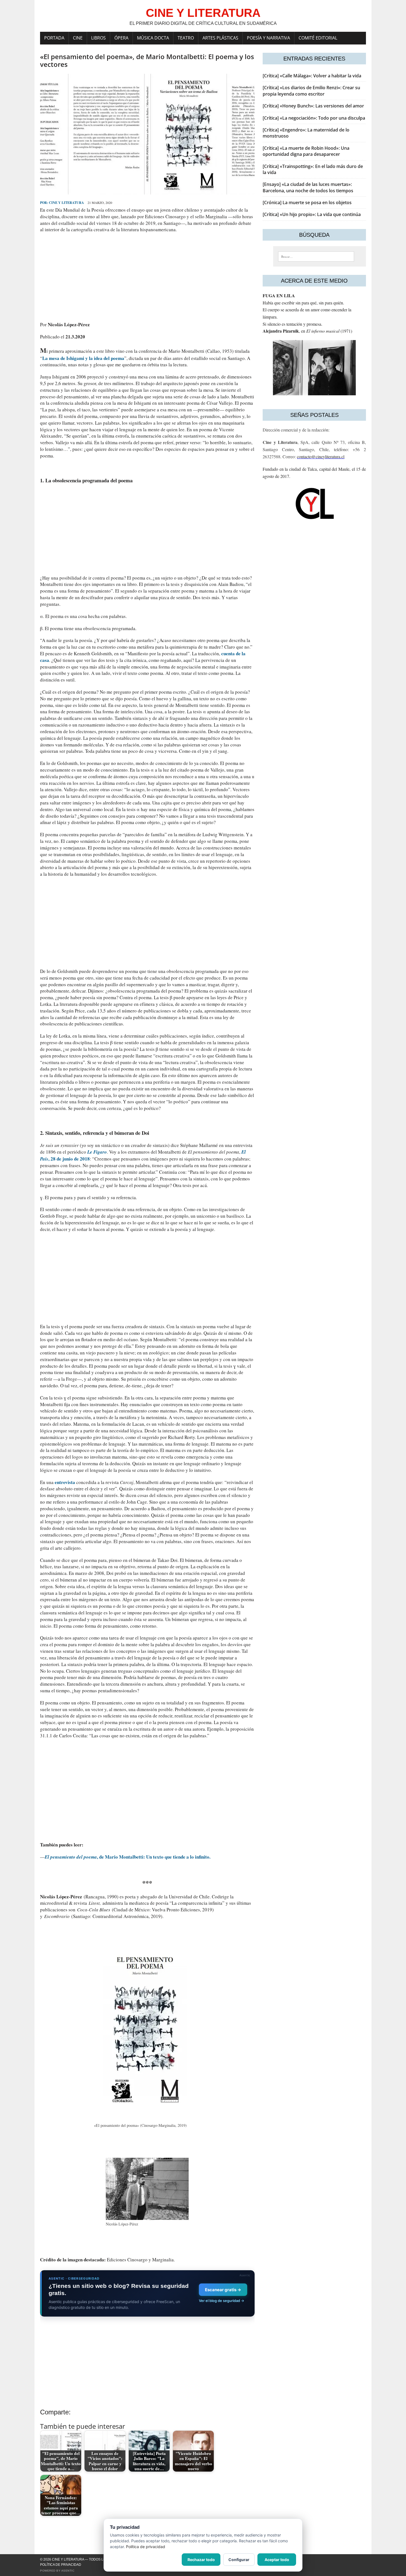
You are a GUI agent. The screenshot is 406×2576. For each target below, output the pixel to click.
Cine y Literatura (66, 203)
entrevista (65, 1482)
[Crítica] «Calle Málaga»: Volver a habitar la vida (312, 76)
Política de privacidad (61, 2565)
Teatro (186, 38)
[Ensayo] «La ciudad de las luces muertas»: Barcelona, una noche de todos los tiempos (308, 187)
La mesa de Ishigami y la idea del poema (83, 358)
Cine (78, 38)
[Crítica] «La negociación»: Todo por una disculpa (314, 118)
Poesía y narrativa (268, 38)
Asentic (68, 2571)
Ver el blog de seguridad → (222, 2301)
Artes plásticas (220, 38)
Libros (98, 38)
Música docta (153, 38)
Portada (54, 38)
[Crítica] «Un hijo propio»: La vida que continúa (312, 214)
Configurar (239, 2560)
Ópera (121, 38)
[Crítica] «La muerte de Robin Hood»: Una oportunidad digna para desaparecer (306, 151)
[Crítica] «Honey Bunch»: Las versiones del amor (313, 106)
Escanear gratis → (223, 2290)
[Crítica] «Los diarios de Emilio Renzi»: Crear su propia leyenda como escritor (311, 91)
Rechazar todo (201, 2560)
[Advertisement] (147, 277)
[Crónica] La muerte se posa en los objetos (307, 202)
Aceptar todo (277, 2560)
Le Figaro (97, 1152)
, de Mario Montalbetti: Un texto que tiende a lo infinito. (128, 1857)
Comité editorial (318, 38)
